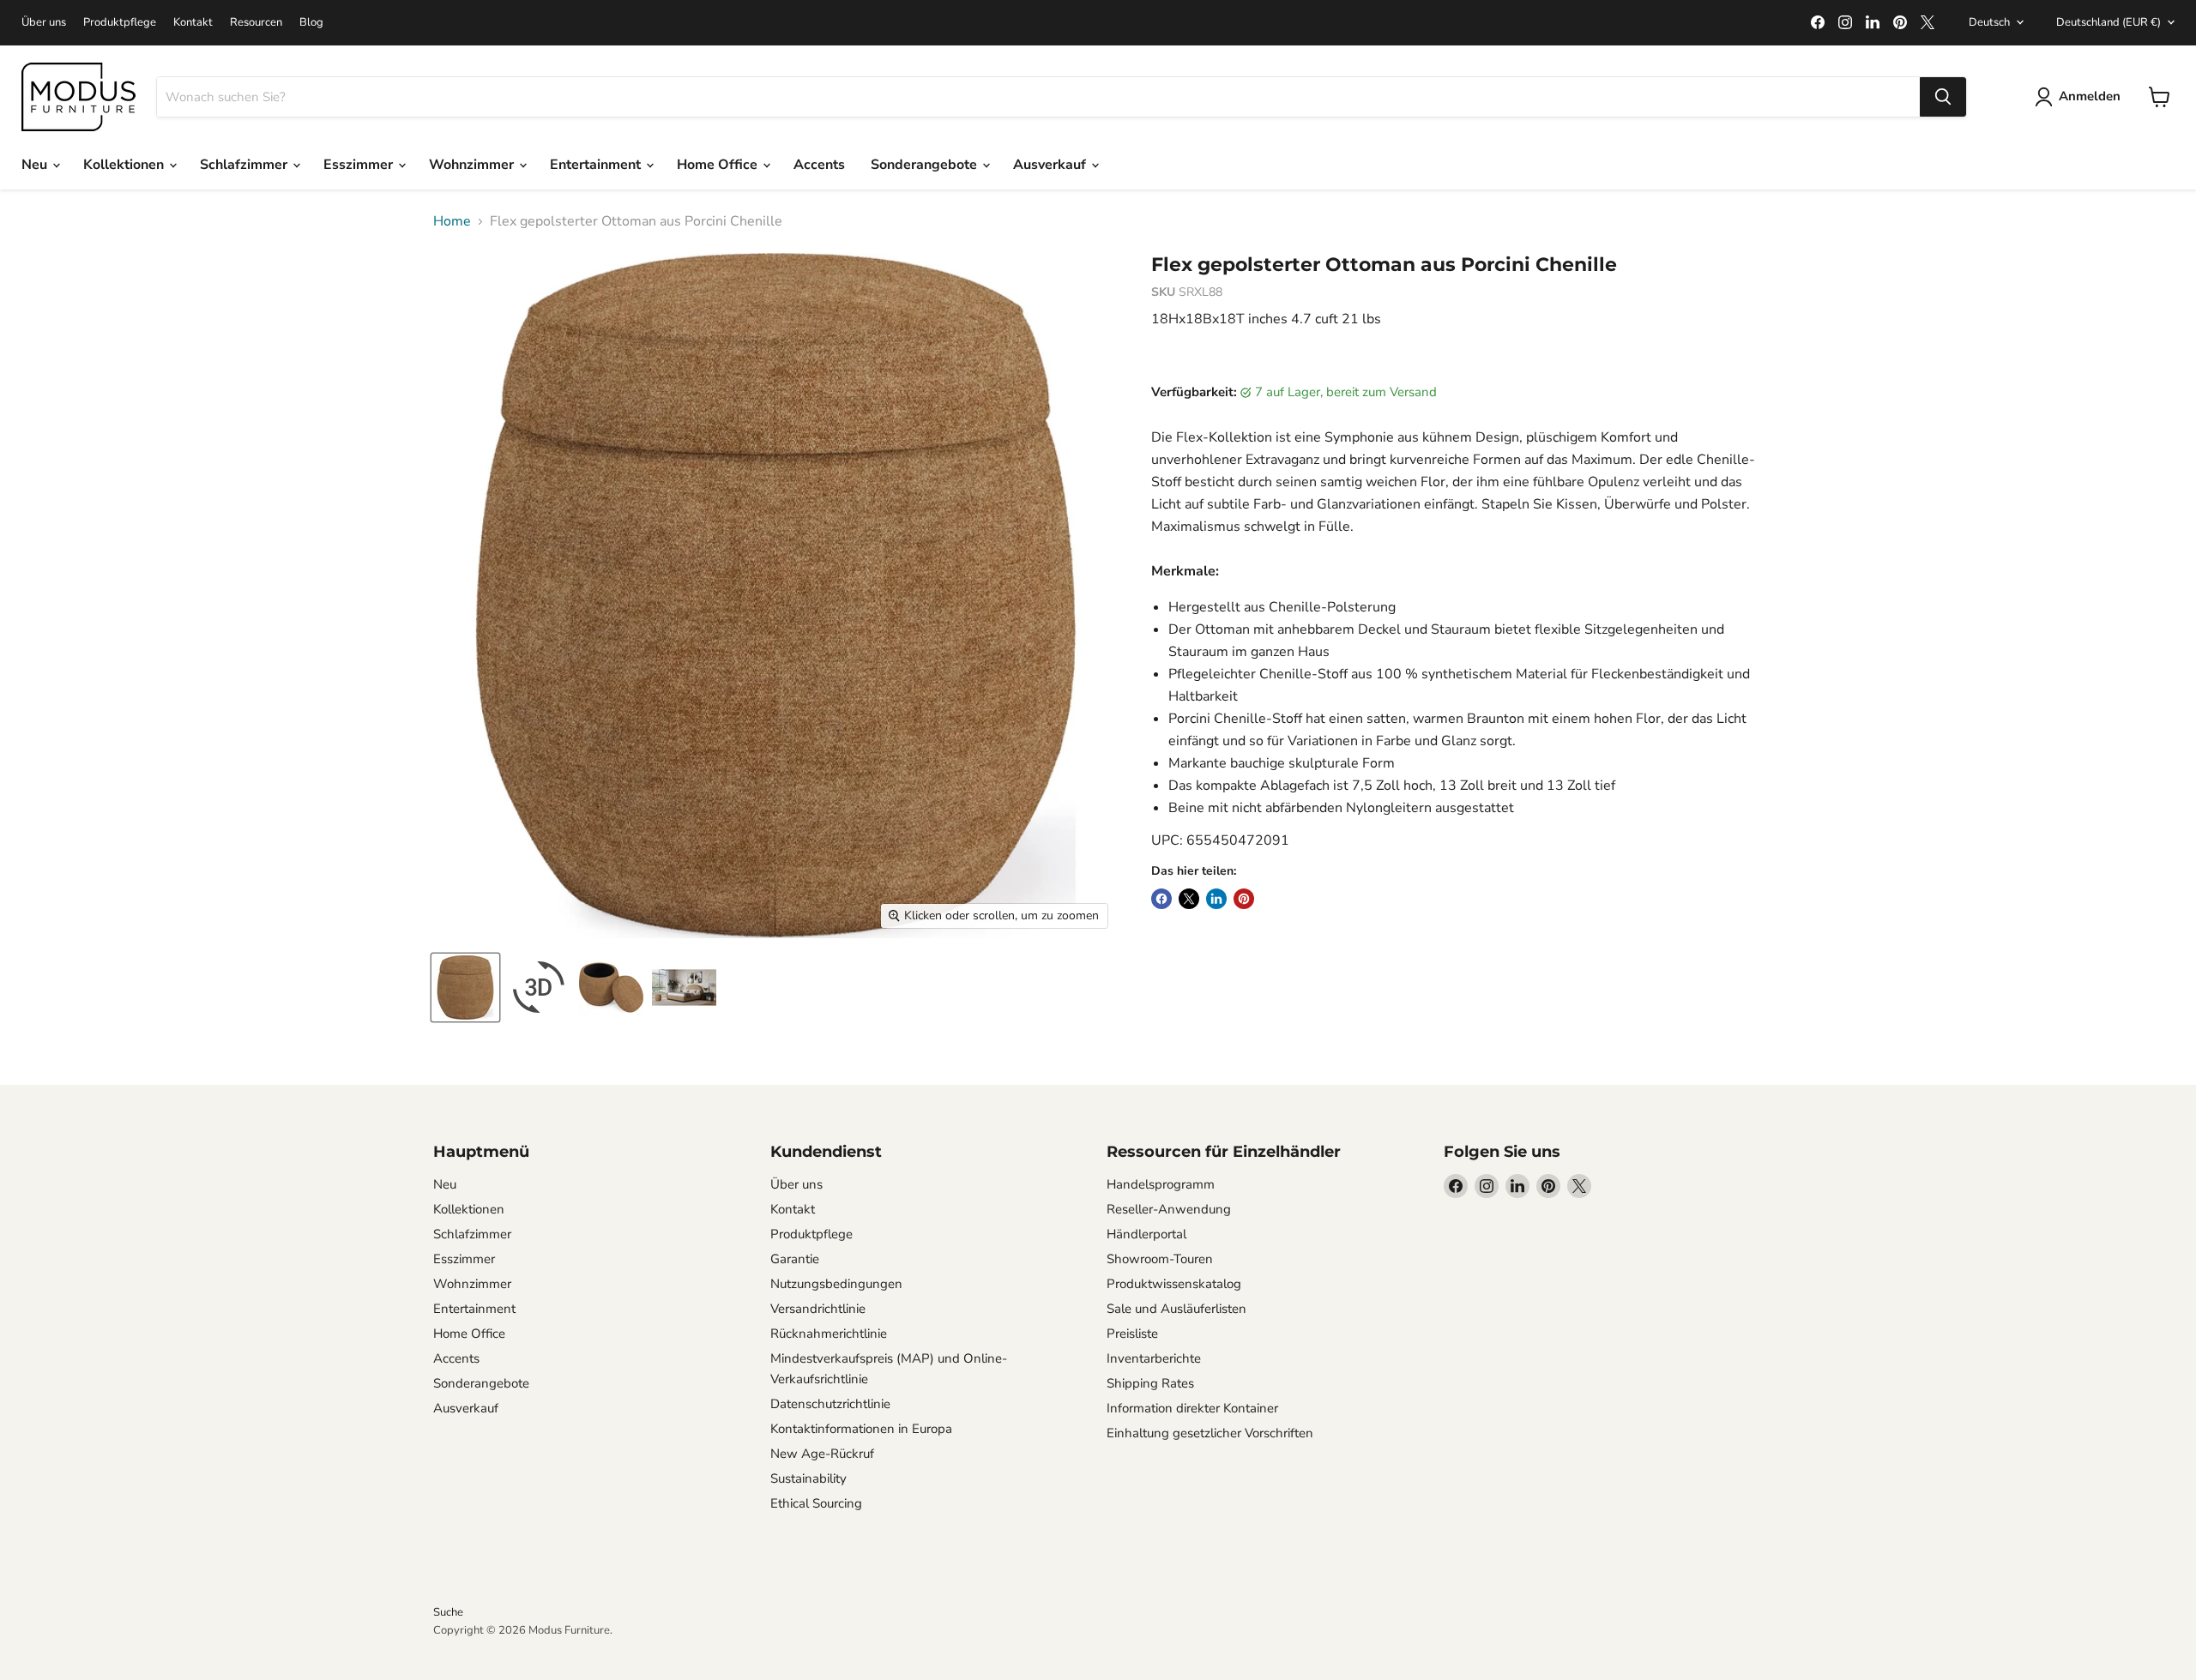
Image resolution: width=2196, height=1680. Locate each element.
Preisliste (1132, 1334)
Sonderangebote (926, 165)
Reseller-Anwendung (1169, 1209)
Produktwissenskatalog (1174, 1284)
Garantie (795, 1259)
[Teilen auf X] (1189, 899)
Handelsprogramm (1161, 1184)
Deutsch (1989, 22)
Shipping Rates (1150, 1383)
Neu (36, 165)
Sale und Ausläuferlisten (1176, 1309)
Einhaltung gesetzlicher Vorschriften (1210, 1433)
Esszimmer (360, 165)
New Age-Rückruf (822, 1454)
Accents (819, 165)
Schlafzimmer (245, 165)
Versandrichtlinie (818, 1309)
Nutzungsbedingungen (836, 1284)
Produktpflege (120, 23)
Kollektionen (125, 165)
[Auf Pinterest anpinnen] (1244, 899)
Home (452, 221)
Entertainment (597, 165)
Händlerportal (1146, 1234)
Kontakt (193, 23)
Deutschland (2109, 22)
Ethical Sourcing (816, 1503)
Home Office (719, 165)
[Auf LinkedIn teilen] (1216, 899)
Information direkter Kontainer (1192, 1408)
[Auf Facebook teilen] (1161, 899)
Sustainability (808, 1478)
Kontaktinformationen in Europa (861, 1429)
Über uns (44, 23)
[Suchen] (1943, 97)
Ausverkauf (1051, 165)
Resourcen (256, 23)
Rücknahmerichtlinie (829, 1334)
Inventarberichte (1154, 1358)
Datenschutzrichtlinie (830, 1404)
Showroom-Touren (1160, 1259)
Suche (448, 1612)
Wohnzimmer (473, 165)
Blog (311, 23)
